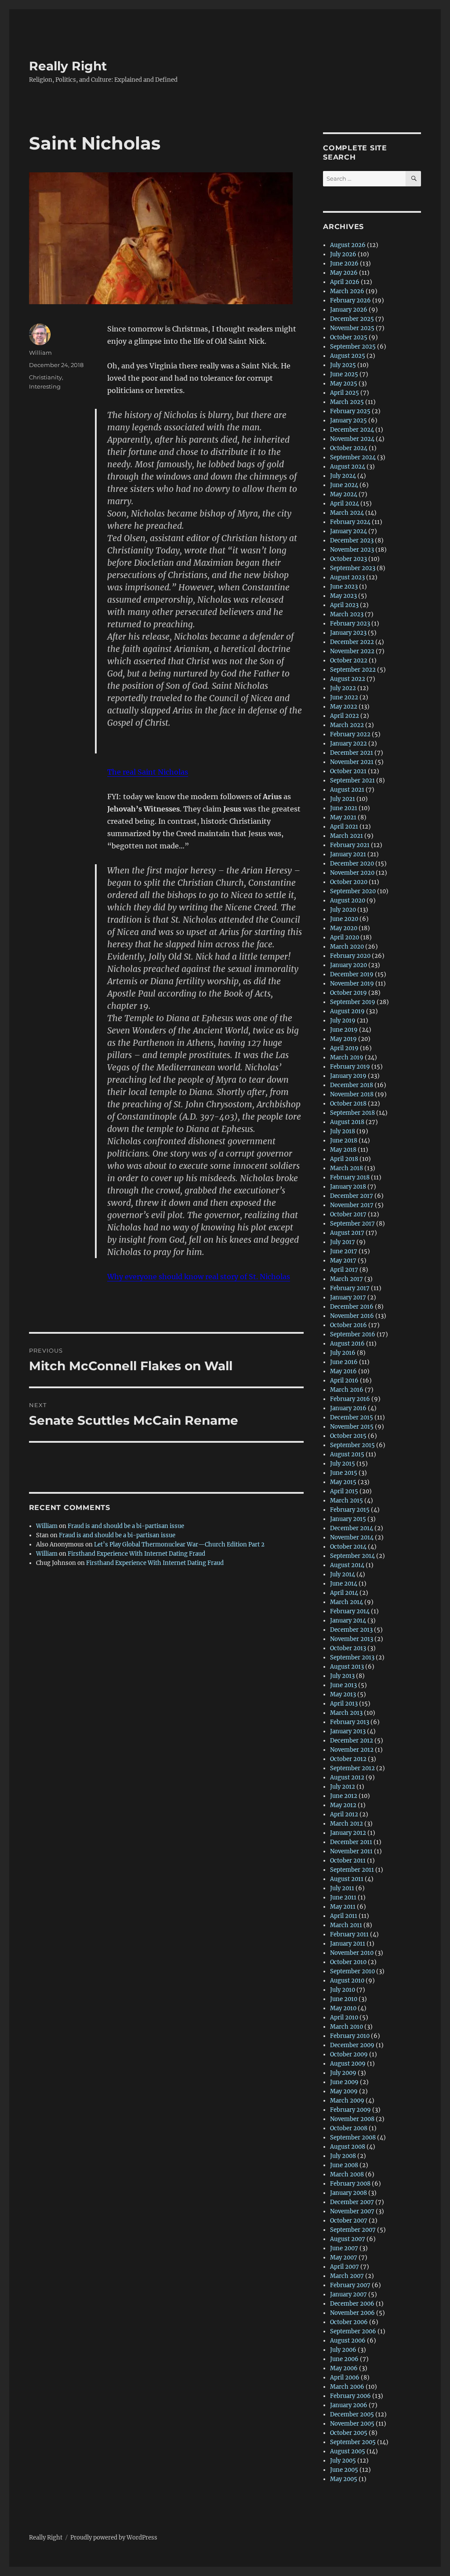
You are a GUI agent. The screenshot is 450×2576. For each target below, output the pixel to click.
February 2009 (350, 2110)
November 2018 (352, 1094)
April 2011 (344, 1916)
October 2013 (348, 1648)
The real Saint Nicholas (148, 772)
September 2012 (352, 1768)
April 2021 (344, 827)
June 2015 (344, 1473)
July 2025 (343, 365)
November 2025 (352, 328)
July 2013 (342, 1676)
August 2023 (347, 577)
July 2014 (343, 1574)
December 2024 (352, 430)
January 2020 (348, 965)
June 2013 (343, 1685)
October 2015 (348, 1436)
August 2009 (348, 2064)
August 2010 (347, 1981)
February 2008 (350, 2184)
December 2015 (352, 1417)
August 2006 (348, 2341)
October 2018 (348, 1104)
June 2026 (344, 264)
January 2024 (348, 531)
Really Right (68, 66)
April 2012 (344, 1814)
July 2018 (343, 1131)
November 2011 (351, 1851)
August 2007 (348, 2239)
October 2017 (348, 1214)
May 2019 (343, 1039)
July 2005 (343, 2461)
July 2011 (342, 1888)
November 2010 (352, 1953)
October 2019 (348, 993)
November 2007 (352, 2211)
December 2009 (352, 2045)
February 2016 (350, 1399)
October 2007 (349, 2221)
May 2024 (344, 494)
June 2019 (344, 1030)
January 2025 (348, 420)
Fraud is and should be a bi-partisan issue (126, 1526)
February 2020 (350, 956)
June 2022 (344, 697)
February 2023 (350, 624)
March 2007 (347, 2276)
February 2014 (350, 1611)
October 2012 (348, 1759)
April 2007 (345, 2267)
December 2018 (352, 1085)
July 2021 (343, 799)
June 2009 (344, 2082)
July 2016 (343, 1353)
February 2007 (350, 2285)
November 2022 (352, 651)
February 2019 (350, 1067)
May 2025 (344, 384)
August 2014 (347, 1565)
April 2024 (345, 504)
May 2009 (344, 2091)
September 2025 (353, 347)
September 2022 (353, 670)
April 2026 (345, 282)
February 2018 (350, 1177)
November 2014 (352, 1537)
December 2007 (352, 2202)
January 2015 (348, 1519)
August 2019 (347, 1011)
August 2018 (347, 1122)
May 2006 (344, 2368)
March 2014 (347, 1602)
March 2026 (347, 291)
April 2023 (344, 605)
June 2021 (344, 808)
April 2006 (345, 2378)
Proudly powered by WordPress (114, 2538)
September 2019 (353, 1002)
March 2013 (346, 1713)
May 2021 (343, 817)
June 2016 (344, 1362)
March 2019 (347, 1057)
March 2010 (347, 2027)
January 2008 (348, 2193)
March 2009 (347, 2101)
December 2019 (352, 974)
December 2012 (352, 1741)
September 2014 (352, 1556)
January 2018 (348, 1187)
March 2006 (347, 2387)
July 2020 (343, 910)
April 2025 (345, 393)
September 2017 (352, 1224)
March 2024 (347, 513)
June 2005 (344, 2470)
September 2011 (352, 1870)
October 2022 (349, 660)
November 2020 (352, 873)
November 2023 (352, 550)
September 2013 (352, 1657)
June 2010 (344, 1999)
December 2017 (352, 1196)
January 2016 (348, 1408)
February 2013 (350, 1722)
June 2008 (344, 2165)
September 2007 (353, 2230)
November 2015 (352, 1427)
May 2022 (344, 707)
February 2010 (350, 2036)
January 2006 (349, 2405)
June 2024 (344, 485)
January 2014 (348, 1621)
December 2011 (351, 1842)
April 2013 (344, 1704)
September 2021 (352, 780)
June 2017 (344, 1251)
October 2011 (348, 1861)
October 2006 (349, 2322)
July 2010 (343, 1990)
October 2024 (349, 448)
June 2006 (344, 2359)
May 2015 (343, 1482)
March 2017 (347, 1279)
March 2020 (347, 947)
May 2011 (343, 1907)
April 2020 (345, 937)
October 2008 (349, 2128)
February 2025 (350, 411)
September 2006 (353, 2331)
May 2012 (343, 1805)
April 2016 (344, 1381)
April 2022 (345, 716)
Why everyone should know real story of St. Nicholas (199, 1277)
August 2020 (348, 901)
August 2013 (347, 1667)
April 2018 (344, 1159)
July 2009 (343, 2073)
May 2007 (344, 2258)
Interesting (45, 386)
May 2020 (344, 928)
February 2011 (349, 1934)
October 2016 (348, 1325)
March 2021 (347, 836)
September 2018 (352, 1113)
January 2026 (349, 310)
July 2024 (343, 476)
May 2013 (343, 1694)
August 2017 (347, 1233)
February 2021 (350, 845)
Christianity (45, 377)
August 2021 (347, 790)
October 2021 (348, 771)
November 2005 (352, 2424)
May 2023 (343, 596)
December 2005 (352, 2414)
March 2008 (347, 2174)
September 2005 (353, 2442)
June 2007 (344, 2248)
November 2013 (352, 1639)
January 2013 (348, 1731)
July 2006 (343, 2350)
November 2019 (352, 984)
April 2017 (344, 1270)
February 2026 (350, 300)
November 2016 (352, 1316)
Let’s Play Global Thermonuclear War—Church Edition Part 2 (179, 1545)
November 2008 (352, 2119)
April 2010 (344, 2018)
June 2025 (344, 374)
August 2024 (348, 467)
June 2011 (343, 1897)
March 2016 (347, 1390)
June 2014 (344, 1584)
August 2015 (347, 1454)
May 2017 (343, 1261)
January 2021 (348, 854)
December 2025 (352, 319)
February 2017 (350, 1288)
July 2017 (343, 1242)
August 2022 (348, 679)
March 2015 (347, 1501)
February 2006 (350, 2396)
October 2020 (349, 882)
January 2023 (348, 633)
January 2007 (348, 2294)
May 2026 (344, 273)
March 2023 (347, 614)
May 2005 (344, 2479)
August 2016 (347, 1344)
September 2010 (352, 1971)
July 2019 (343, 1021)
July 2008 (343, 2156)
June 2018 (344, 1141)
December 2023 (352, 540)
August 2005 (348, 2451)
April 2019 (344, 1048)
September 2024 (353, 457)
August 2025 (348, 356)
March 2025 (347, 402)
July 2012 (343, 1787)
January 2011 (348, 1944)
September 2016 (353, 1334)
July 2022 (343, 688)
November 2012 (352, 1750)
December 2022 (352, 642)
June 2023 (344, 587)
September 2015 (352, 1445)
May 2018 (343, 1150)
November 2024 (352, 439)
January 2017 (348, 1297)
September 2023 (353, 568)
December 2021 (352, 753)
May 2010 (343, 2008)
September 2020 (353, 891)
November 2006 (352, 2313)
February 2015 (350, 1510)
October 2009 (349, 2054)
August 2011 (347, 1879)
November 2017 (352, 1205)
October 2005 (349, 2433)
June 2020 (344, 919)
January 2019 (348, 1076)
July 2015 (343, 1464)
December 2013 (351, 1630)
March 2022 (347, 725)
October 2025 (349, 337)
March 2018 (347, 1168)
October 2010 (348, 1962)
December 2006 (352, 2304)
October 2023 (348, 559)
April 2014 (344, 1593)
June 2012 (344, 1796)
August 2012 (347, 1777)
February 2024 (350, 522)
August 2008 (348, 2147)
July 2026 (343, 254)
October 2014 (348, 1547)
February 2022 (350, 734)
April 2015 (344, 1491)
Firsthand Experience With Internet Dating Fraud (136, 1554)
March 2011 (346, 1925)
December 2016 (352, 1307)
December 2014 (352, 1528)
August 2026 (348, 245)
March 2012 (347, 1824)
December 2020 (352, 864)
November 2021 (352, 762)
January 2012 (348, 1833)
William (40, 353)
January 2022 (348, 744)
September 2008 (353, 2138)
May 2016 (343, 1371)
